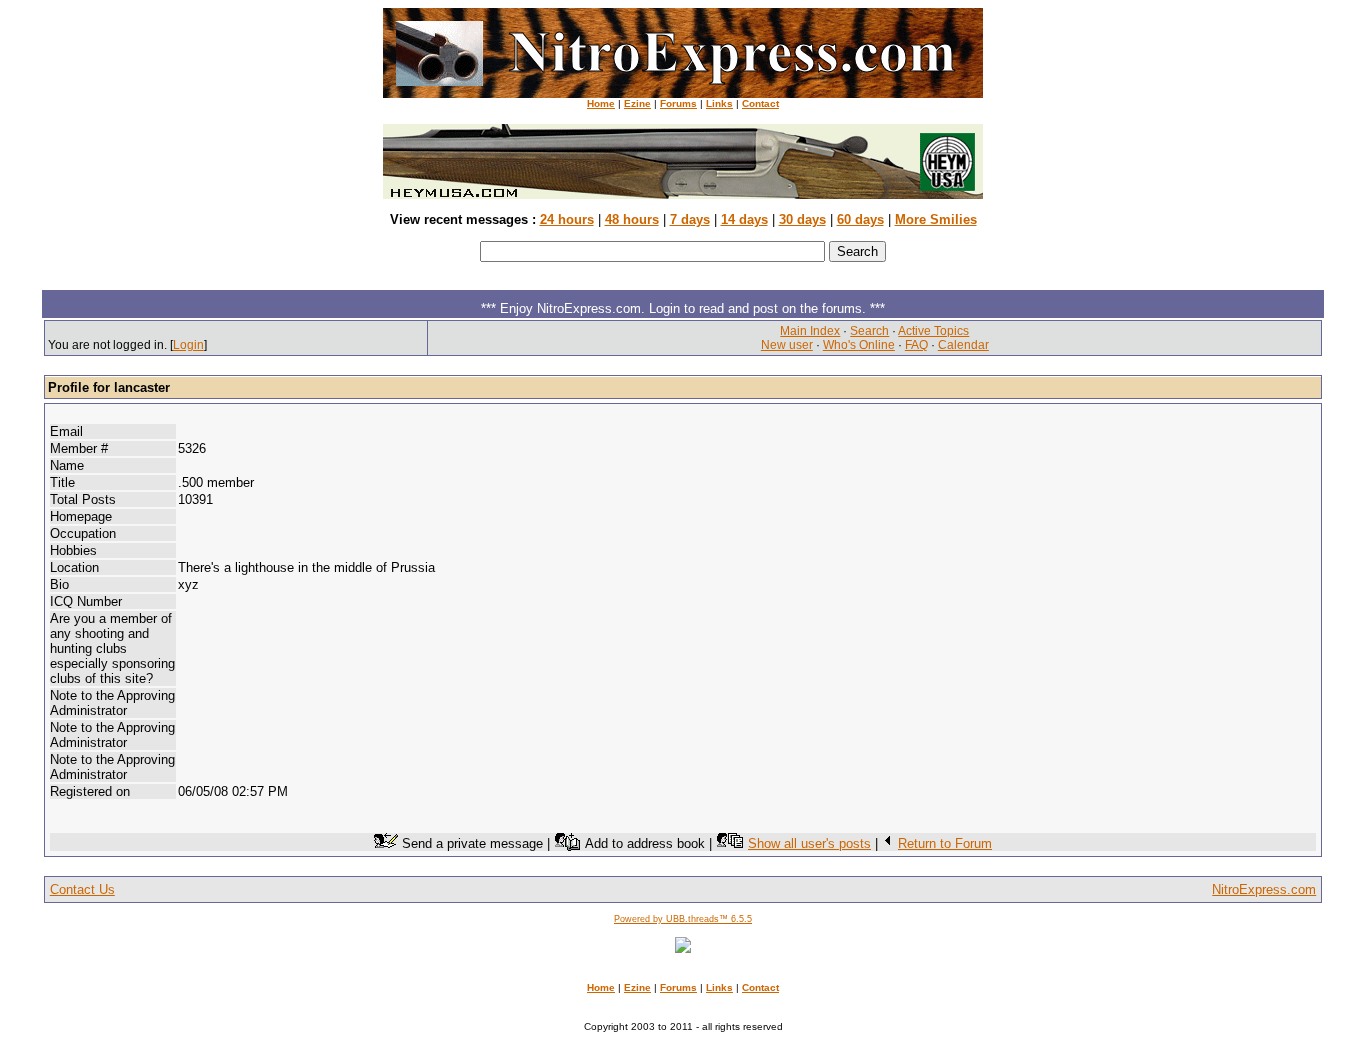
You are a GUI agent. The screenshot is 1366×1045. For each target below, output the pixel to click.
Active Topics (933, 331)
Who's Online (859, 345)
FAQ (916, 345)
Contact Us (82, 889)
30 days (802, 219)
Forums (678, 103)
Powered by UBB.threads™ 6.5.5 (683, 919)
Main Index (810, 331)
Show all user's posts (809, 843)
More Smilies (936, 219)
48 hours (632, 219)
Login (188, 345)
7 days (690, 219)
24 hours (567, 219)
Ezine (637, 103)
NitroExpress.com (1264, 889)
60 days (860, 219)
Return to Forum (945, 843)
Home (601, 103)
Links (719, 103)
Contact (760, 103)
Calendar (963, 345)
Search (869, 331)
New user (787, 345)
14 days (744, 219)
